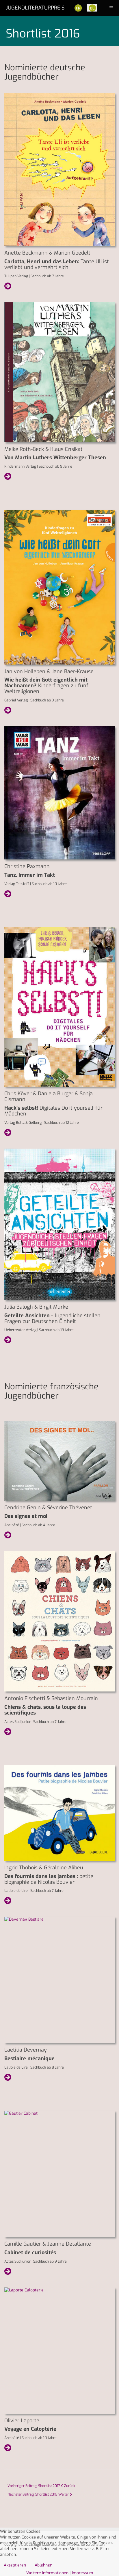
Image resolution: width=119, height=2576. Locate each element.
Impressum (82, 2573)
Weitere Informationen (47, 2573)
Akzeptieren (15, 2565)
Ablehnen (43, 2565)
